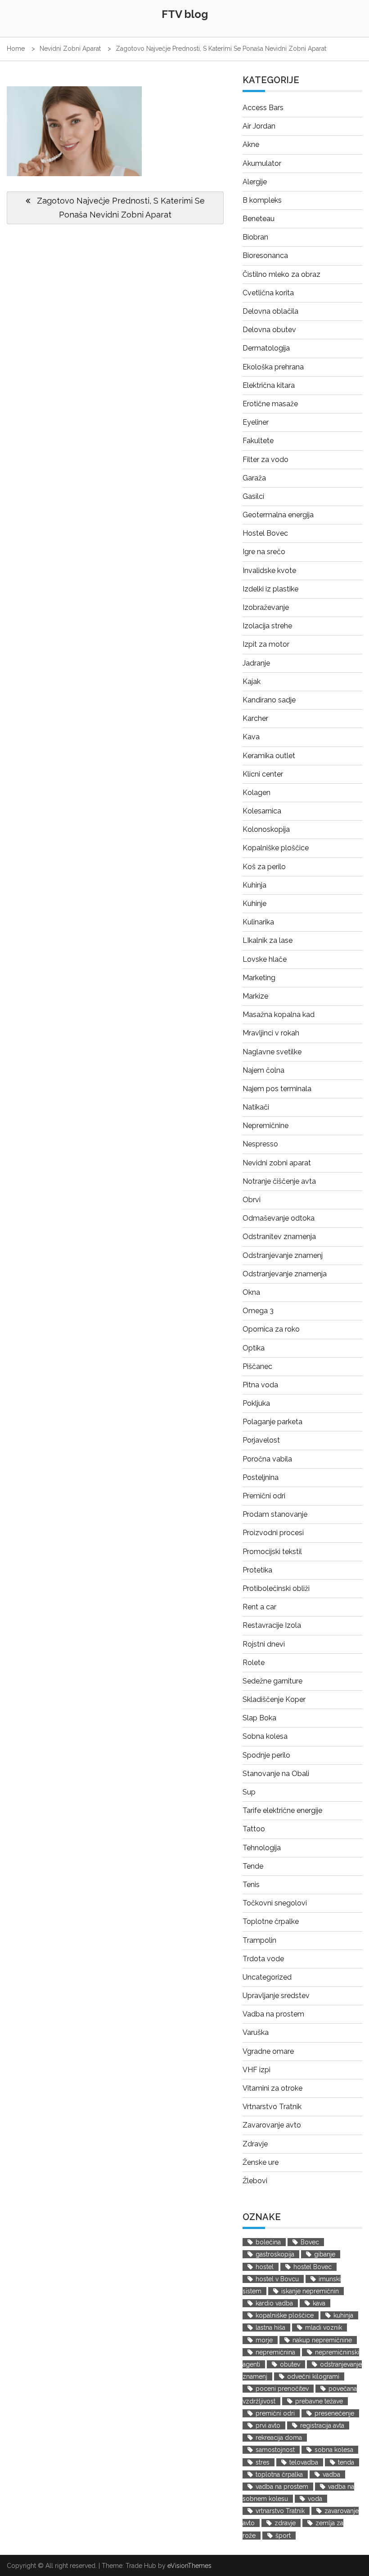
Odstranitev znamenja (279, 1237)
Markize (255, 996)
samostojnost (275, 2450)
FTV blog (185, 14)
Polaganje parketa (272, 1422)
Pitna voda (260, 1385)
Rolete (254, 1663)
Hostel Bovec (265, 533)
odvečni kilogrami (313, 2376)
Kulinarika (258, 922)
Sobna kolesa (265, 1736)
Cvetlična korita (268, 293)
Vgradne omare (268, 2051)
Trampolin (259, 1940)
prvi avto (268, 2425)
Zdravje (255, 2144)
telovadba (304, 2462)
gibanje (325, 2254)
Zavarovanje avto (272, 2125)
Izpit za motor (266, 644)
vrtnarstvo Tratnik (280, 2511)
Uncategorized (267, 1977)
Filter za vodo (265, 460)
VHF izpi (256, 2070)
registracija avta (322, 2425)
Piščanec (257, 1366)
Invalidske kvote (269, 571)
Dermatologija (266, 348)
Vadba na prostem (273, 2014)
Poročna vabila (267, 1459)
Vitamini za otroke (272, 2088)
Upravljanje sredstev (276, 1996)
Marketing (259, 978)
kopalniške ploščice (285, 2315)
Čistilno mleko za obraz (281, 274)
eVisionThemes (189, 2566)
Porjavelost (261, 1440)
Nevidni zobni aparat (277, 1163)
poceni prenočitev (282, 2389)
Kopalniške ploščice (276, 848)
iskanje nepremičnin (310, 2291)
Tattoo (254, 1829)
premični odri (275, 2413)
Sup (249, 1792)
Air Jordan (259, 126)
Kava (251, 737)
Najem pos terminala (277, 1089)
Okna (251, 1292)
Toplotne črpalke (271, 1921)
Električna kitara (269, 385)
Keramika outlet (269, 756)
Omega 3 (258, 1311)
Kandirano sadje (269, 700)
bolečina (268, 2242)
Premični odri (264, 1496)
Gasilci (253, 496)
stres (263, 2462)
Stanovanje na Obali (276, 1774)
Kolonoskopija (266, 829)
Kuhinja (254, 885)
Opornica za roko (271, 1329)
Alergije (255, 182)
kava (319, 2303)
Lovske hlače (265, 959)
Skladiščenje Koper (274, 1699)
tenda (346, 2462)
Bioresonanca (265, 255)
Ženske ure (261, 2162)
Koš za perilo (264, 867)
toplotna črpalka (279, 2474)
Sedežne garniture (272, 1681)
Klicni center (263, 774)
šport (283, 2536)
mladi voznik (324, 2327)
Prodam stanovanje (275, 1514)
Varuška (256, 2032)
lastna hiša (270, 2327)
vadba (331, 2474)
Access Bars (263, 108)
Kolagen (256, 793)
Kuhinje (254, 904)
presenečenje (334, 2413)
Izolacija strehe (267, 626)
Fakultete (258, 441)
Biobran (255, 237)
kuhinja (343, 2315)
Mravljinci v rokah (271, 1033)
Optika (254, 1348)
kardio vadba (274, 2303)
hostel (265, 2267)
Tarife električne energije (282, 1810)
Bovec (310, 2242)
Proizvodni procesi (273, 1533)
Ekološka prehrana (273, 367)
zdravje (285, 2523)
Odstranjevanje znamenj (283, 1255)
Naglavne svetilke (272, 1052)
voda (315, 2499)
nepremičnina (275, 2352)
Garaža (254, 478)
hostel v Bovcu (277, 2279)
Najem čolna (263, 1070)
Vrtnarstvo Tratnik (272, 2107)
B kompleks (262, 200)
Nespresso (260, 1144)
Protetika (257, 1570)
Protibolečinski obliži (276, 1588)
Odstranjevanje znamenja (285, 1274)
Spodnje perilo (266, 1755)
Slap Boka (259, 1718)
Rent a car (259, 1607)
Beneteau (259, 219)
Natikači (256, 1107)
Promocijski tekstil (272, 1552)
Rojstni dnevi (264, 1644)
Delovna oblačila (270, 311)
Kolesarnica (262, 811)
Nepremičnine (265, 1126)
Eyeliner (256, 422)
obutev (290, 2364)
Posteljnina (261, 1477)
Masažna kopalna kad (279, 1015)
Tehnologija (262, 1848)
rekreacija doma (279, 2438)
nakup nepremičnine (322, 2340)
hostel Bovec (313, 2267)
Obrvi (252, 1200)
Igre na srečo (264, 552)
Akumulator (262, 163)
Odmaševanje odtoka (279, 1218)
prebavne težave (319, 2401)
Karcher (255, 718)
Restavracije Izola (272, 1625)
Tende (253, 1866)
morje (264, 2340)
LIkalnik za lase (268, 940)
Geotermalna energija (278, 515)
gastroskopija (275, 2254)
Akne (251, 144)
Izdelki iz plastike (270, 589)
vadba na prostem (282, 2487)
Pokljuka (256, 1403)
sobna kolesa (334, 2450)
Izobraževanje (266, 607)
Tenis (251, 1885)
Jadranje (256, 663)
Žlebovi (255, 2181)
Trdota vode (263, 1959)
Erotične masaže (270, 404)
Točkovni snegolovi (275, 1903)
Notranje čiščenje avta (279, 1181)
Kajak (252, 682)
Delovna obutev (269, 330)
